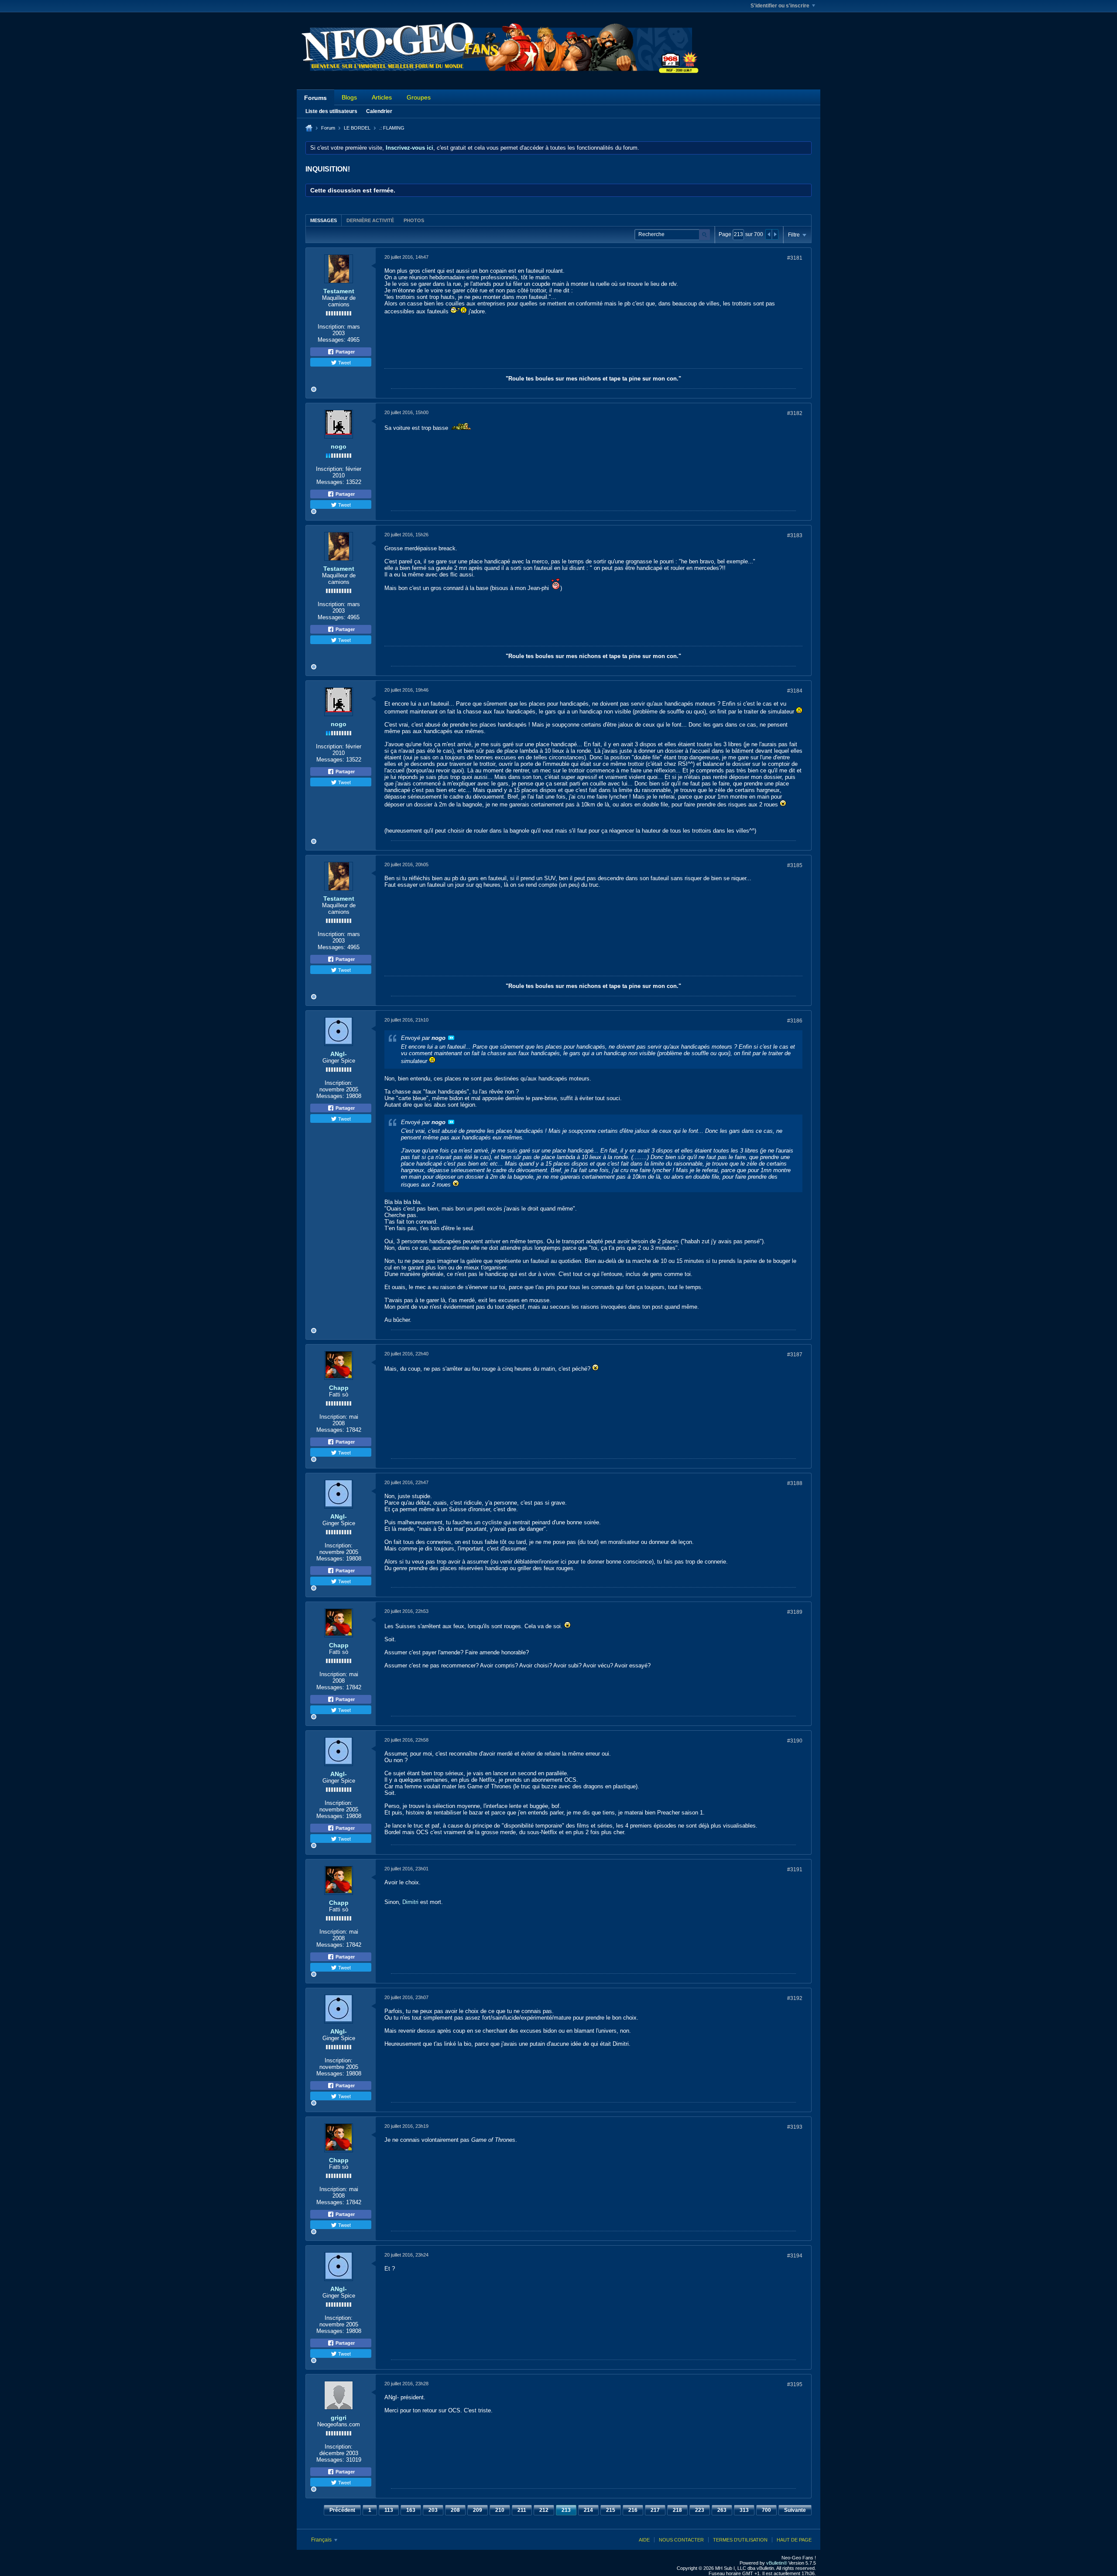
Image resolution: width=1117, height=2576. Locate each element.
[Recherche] (704, 235)
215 (611, 2510)
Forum (328, 128)
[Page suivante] (775, 234)
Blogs (349, 97)
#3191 (795, 1869)
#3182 (795, 413)
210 (500, 2510)
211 (522, 2510)
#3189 (795, 1612)
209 (478, 2510)
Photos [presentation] (414, 220)
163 (411, 2510)
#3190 (795, 1741)
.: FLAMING (392, 128)
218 (677, 2510)
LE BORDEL (357, 128)
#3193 (795, 2127)
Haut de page (794, 2540)
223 (700, 2510)
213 (566, 2510)
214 (588, 2510)
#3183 (795, 535)
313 (744, 2510)
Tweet (344, 362)
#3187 (795, 1355)
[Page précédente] (769, 234)
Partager (344, 352)
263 (722, 2510)
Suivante (795, 2510)
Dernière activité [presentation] (370, 220)
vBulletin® (777, 2563)
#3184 (795, 691)
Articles (382, 97)
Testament (339, 291)
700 (766, 2510)
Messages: (332, 340)
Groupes (419, 97)
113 (389, 2510)
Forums (315, 98)
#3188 (795, 1483)
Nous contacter (681, 2540)
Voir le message (451, 1038)
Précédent (342, 2510)
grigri (339, 2418)
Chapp (339, 1388)
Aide (644, 2540)
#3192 (795, 1998)
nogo (339, 446)
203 (433, 2510)
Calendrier (379, 111)
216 (633, 2510)
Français (322, 2540)
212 (544, 2510)
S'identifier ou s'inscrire (780, 6)
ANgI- (339, 1054)
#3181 (795, 258)
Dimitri (410, 1902)
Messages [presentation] (324, 220)
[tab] (324, 220)
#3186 (795, 1021)
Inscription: (332, 327)
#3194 (795, 2256)
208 (455, 2510)
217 (655, 2510)
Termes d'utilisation (740, 2540)
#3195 (795, 2384)
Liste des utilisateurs (331, 111)
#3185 (795, 865)
